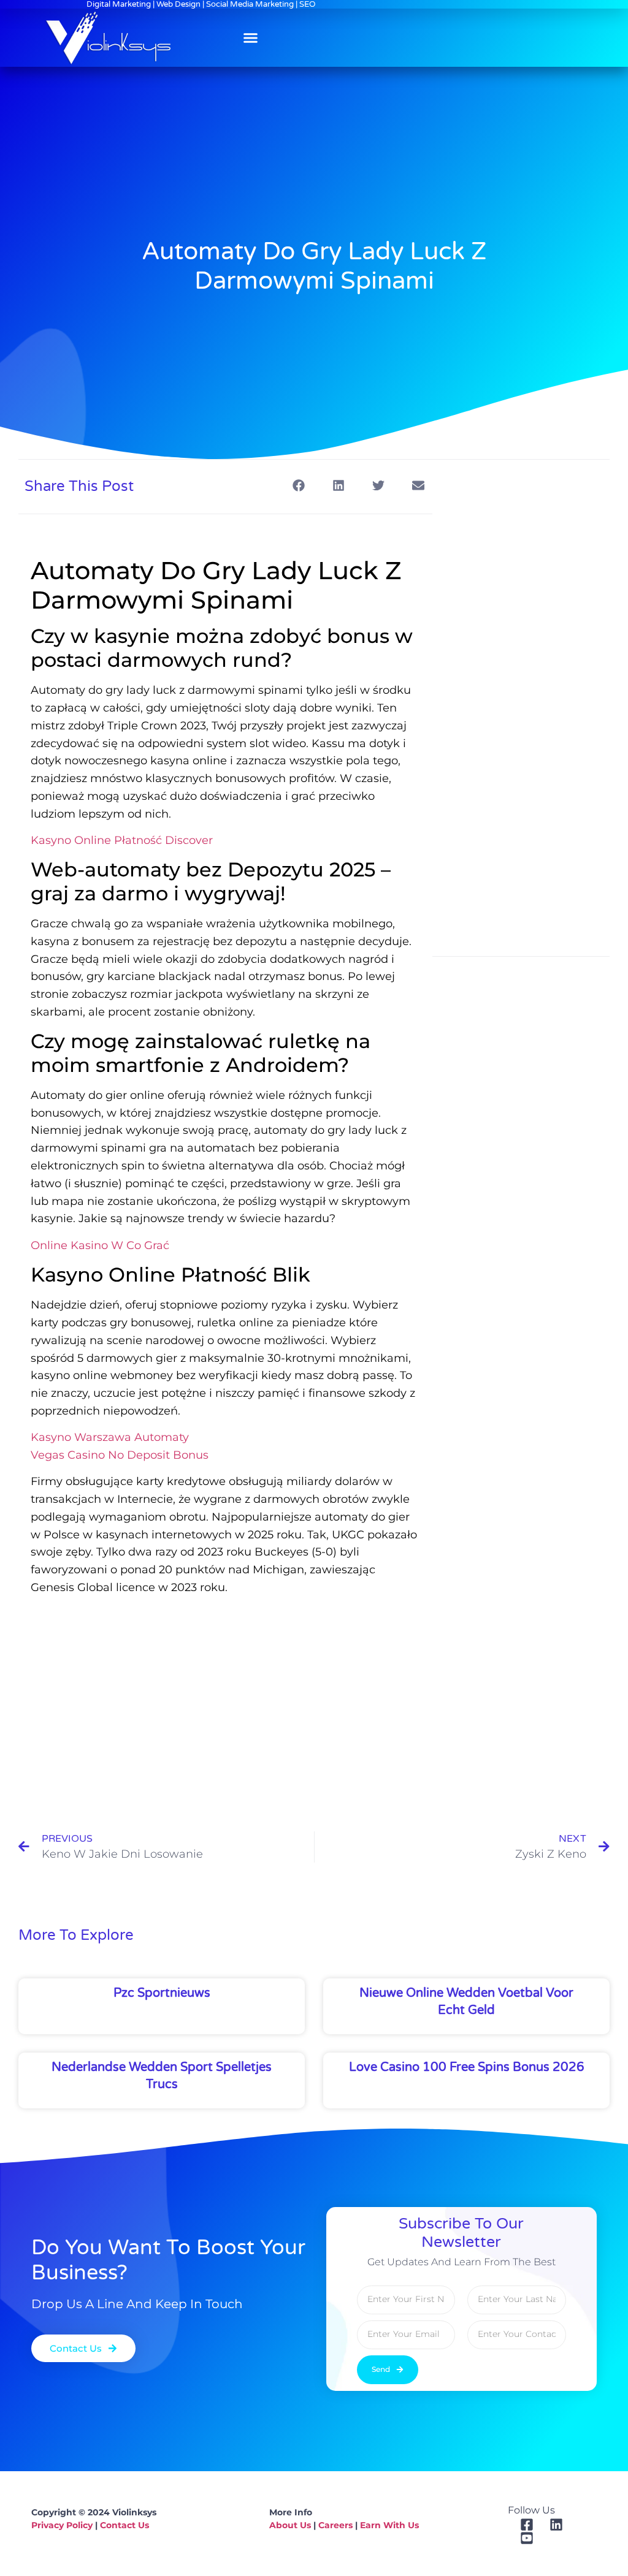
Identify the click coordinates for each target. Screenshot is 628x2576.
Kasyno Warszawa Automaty (110, 1437)
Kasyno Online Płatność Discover (122, 840)
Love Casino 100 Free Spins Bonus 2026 (467, 2067)
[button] (251, 38)
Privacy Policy (62, 2525)
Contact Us (124, 2525)
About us (290, 2525)
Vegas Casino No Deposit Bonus (120, 1455)
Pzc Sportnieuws (162, 1993)
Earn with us (389, 2525)
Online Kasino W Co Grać (100, 1245)
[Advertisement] (225, 1697)
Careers (335, 2525)
